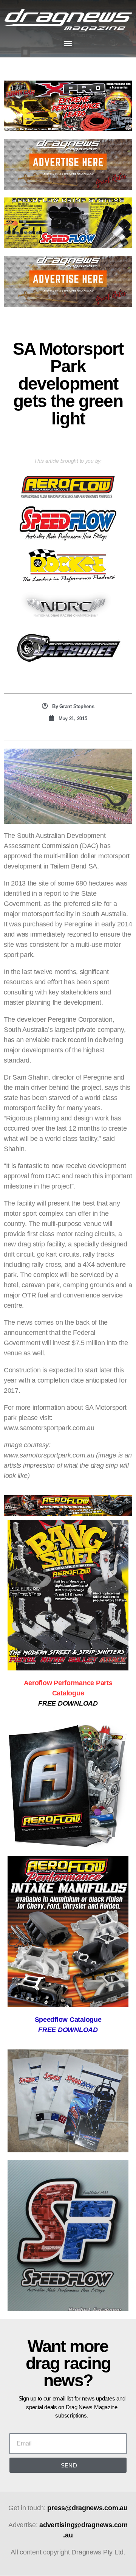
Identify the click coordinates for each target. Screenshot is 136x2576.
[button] (68, 43)
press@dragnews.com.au (87, 2508)
